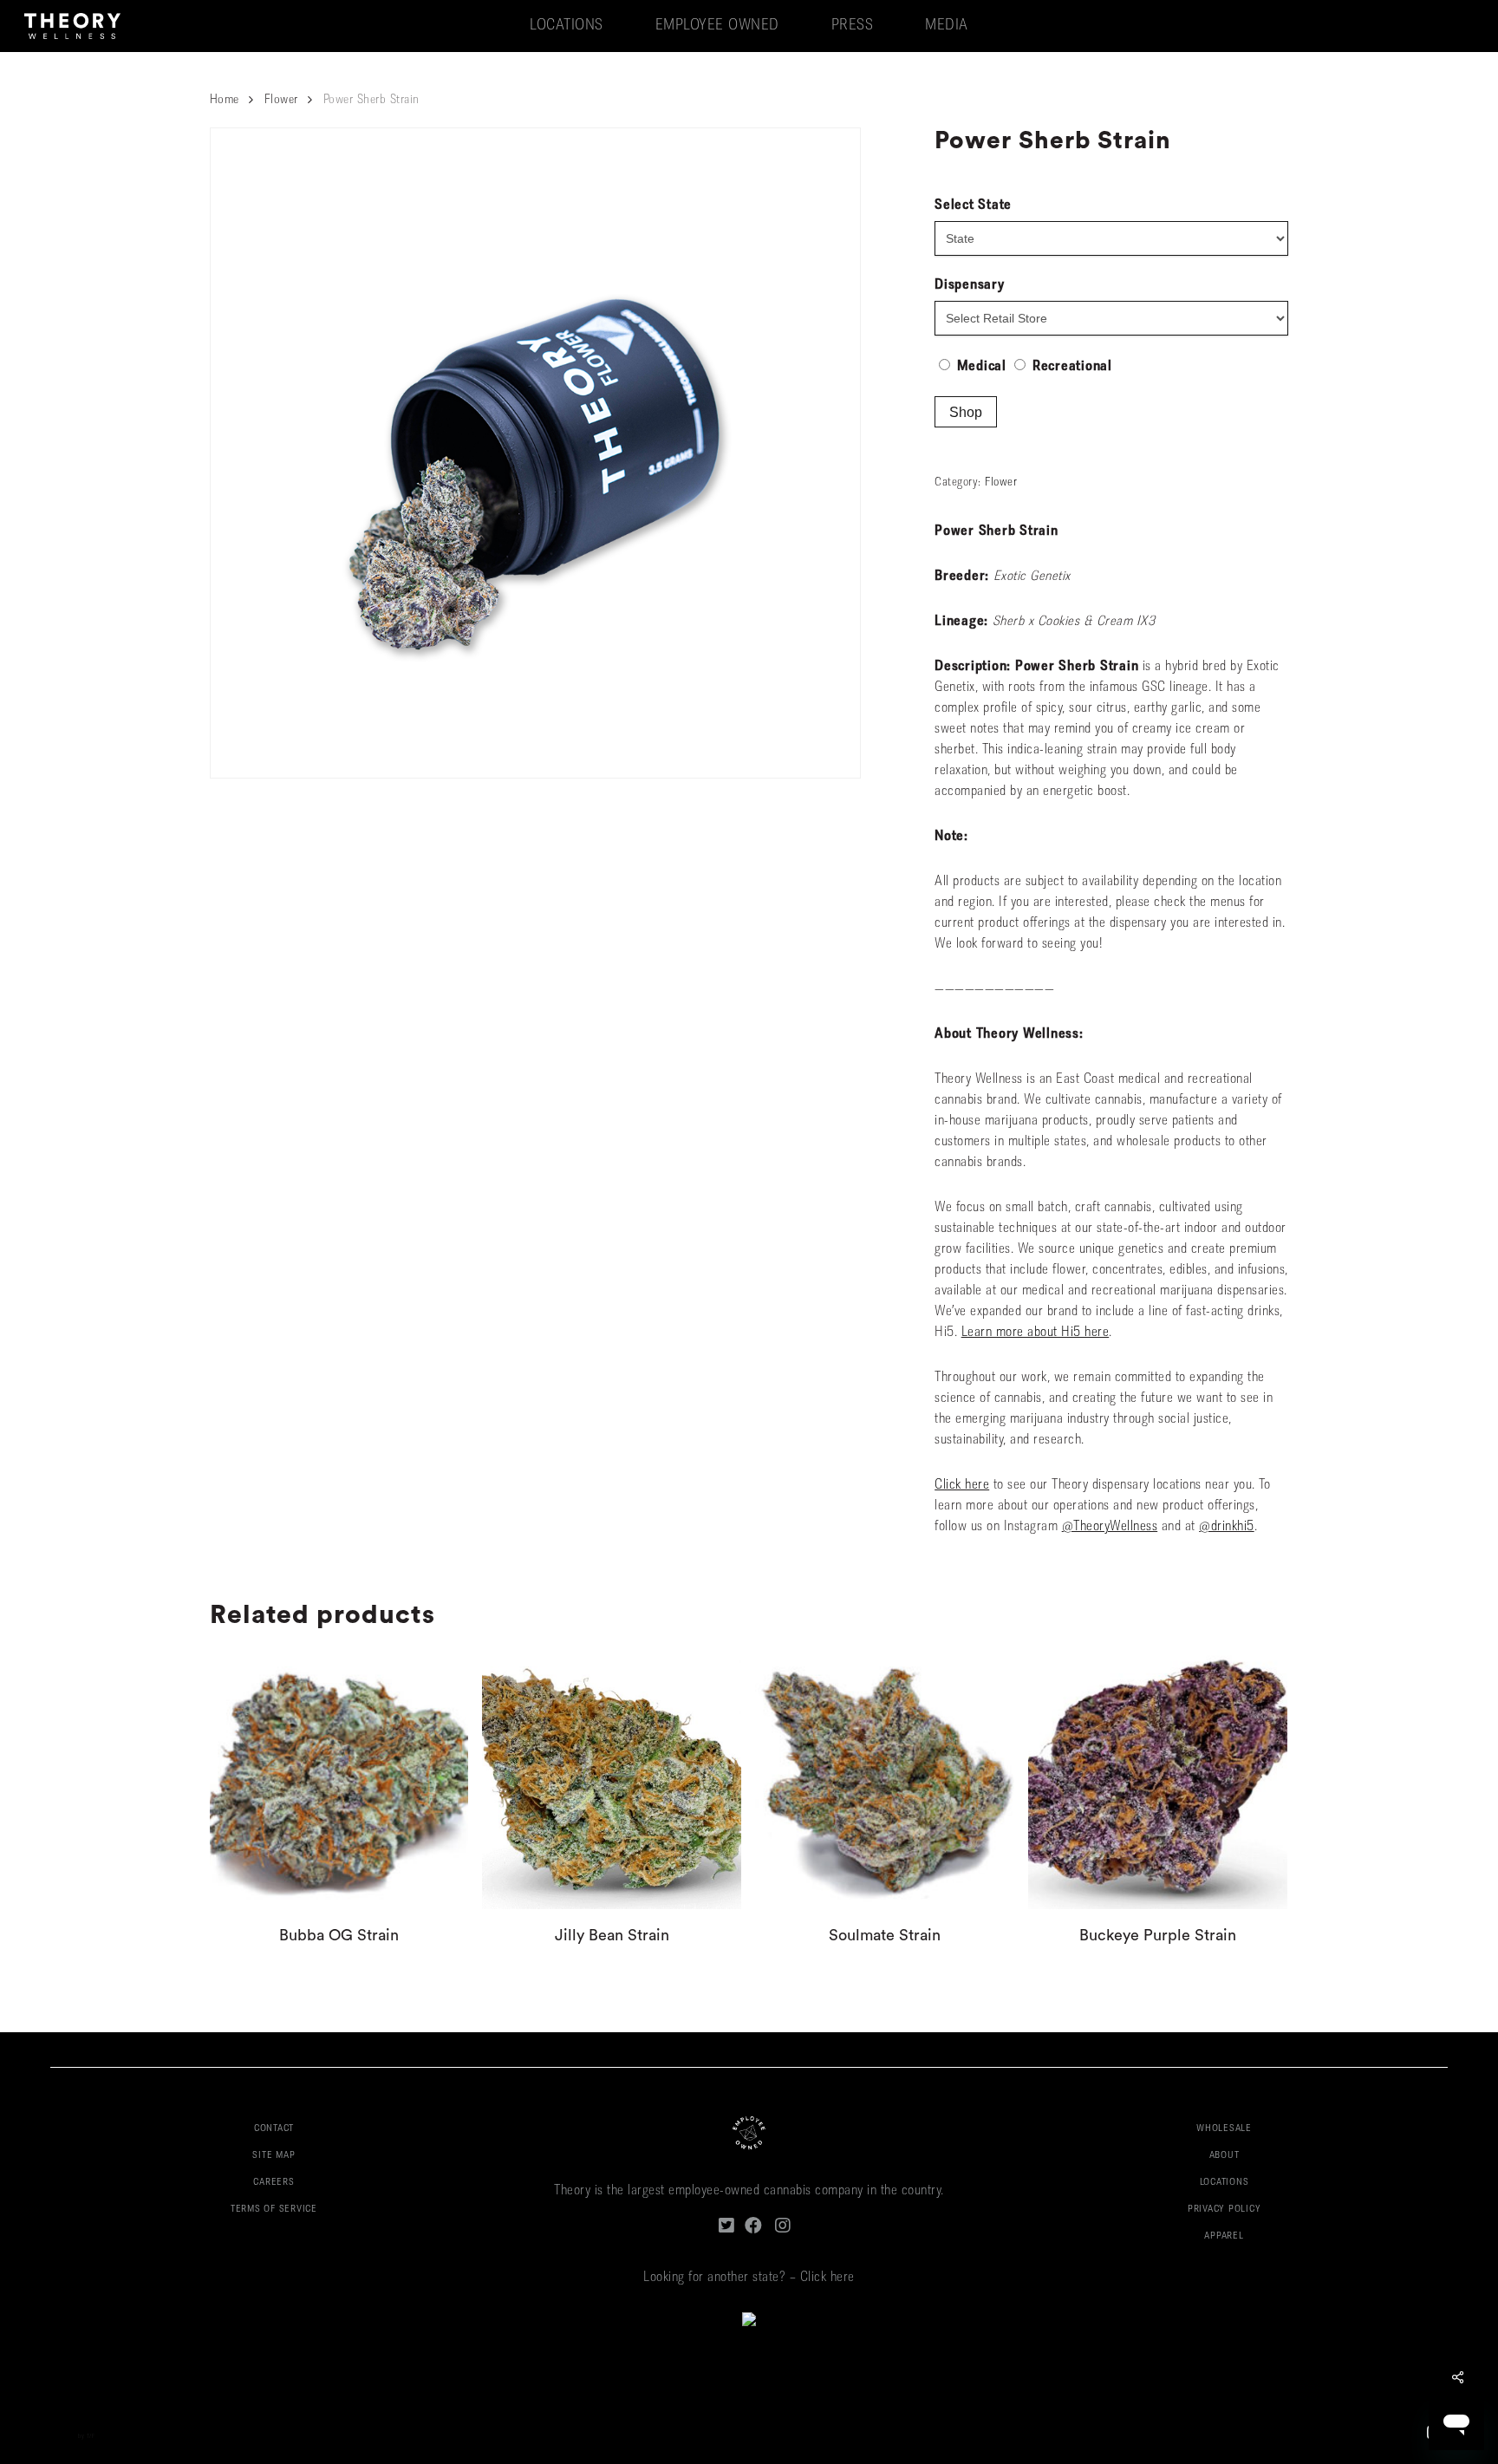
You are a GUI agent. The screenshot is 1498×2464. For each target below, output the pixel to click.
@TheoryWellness (1110, 1527)
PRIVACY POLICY (1224, 2210)
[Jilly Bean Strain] (612, 1780)
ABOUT (1224, 2156)
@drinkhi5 (1227, 1527)
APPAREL (1224, 2236)
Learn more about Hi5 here (1036, 1333)
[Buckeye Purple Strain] (1158, 1780)
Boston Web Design (50, 2437)
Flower (281, 100)
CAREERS (274, 2183)
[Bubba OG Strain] (339, 1780)
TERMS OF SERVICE (274, 2210)
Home (225, 100)
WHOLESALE (1224, 2129)
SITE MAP (274, 2156)
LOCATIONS (1224, 2183)
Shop (966, 412)
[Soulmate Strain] (885, 1780)
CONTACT (274, 2129)
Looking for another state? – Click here (749, 2278)
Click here (962, 1485)
